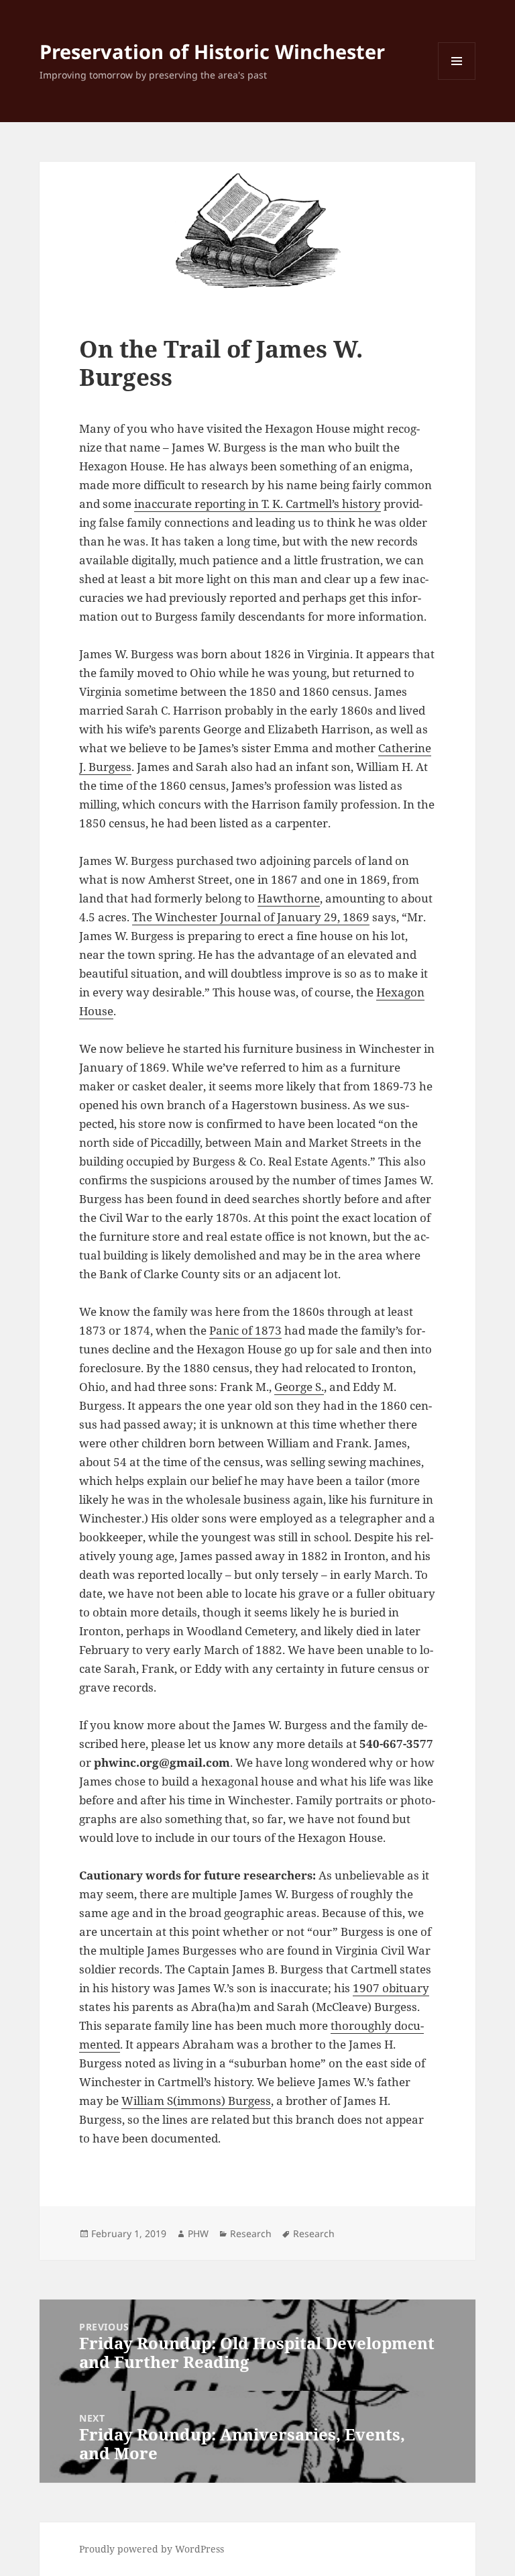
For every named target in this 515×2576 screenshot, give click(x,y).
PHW (198, 2233)
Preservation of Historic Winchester (212, 51)
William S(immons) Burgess (196, 2101)
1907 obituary (391, 1988)
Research (251, 2233)
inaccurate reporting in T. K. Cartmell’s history (257, 504)
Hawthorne (289, 898)
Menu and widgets (457, 80)
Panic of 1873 (245, 1330)
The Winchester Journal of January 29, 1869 (251, 917)
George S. (299, 1387)
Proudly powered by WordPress (152, 2549)
